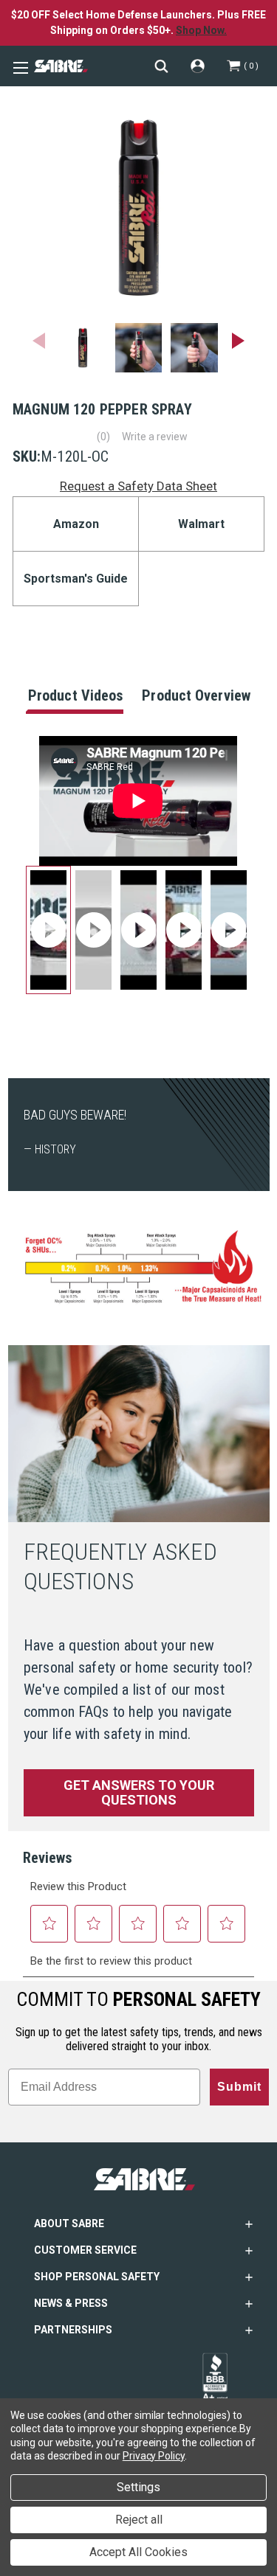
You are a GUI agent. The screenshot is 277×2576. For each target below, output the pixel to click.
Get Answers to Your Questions (139, 1792)
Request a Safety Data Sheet (138, 486)
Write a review (155, 437)
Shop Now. (201, 30)
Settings (138, 2487)
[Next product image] (238, 341)
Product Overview (196, 695)
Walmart (201, 524)
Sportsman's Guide (76, 579)
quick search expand (161, 66)
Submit (239, 2087)
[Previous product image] (39, 341)
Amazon (76, 524)
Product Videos (75, 695)
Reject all (139, 2520)
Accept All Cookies (138, 2552)
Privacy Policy (154, 2456)
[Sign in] (198, 66)
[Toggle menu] (18, 66)
